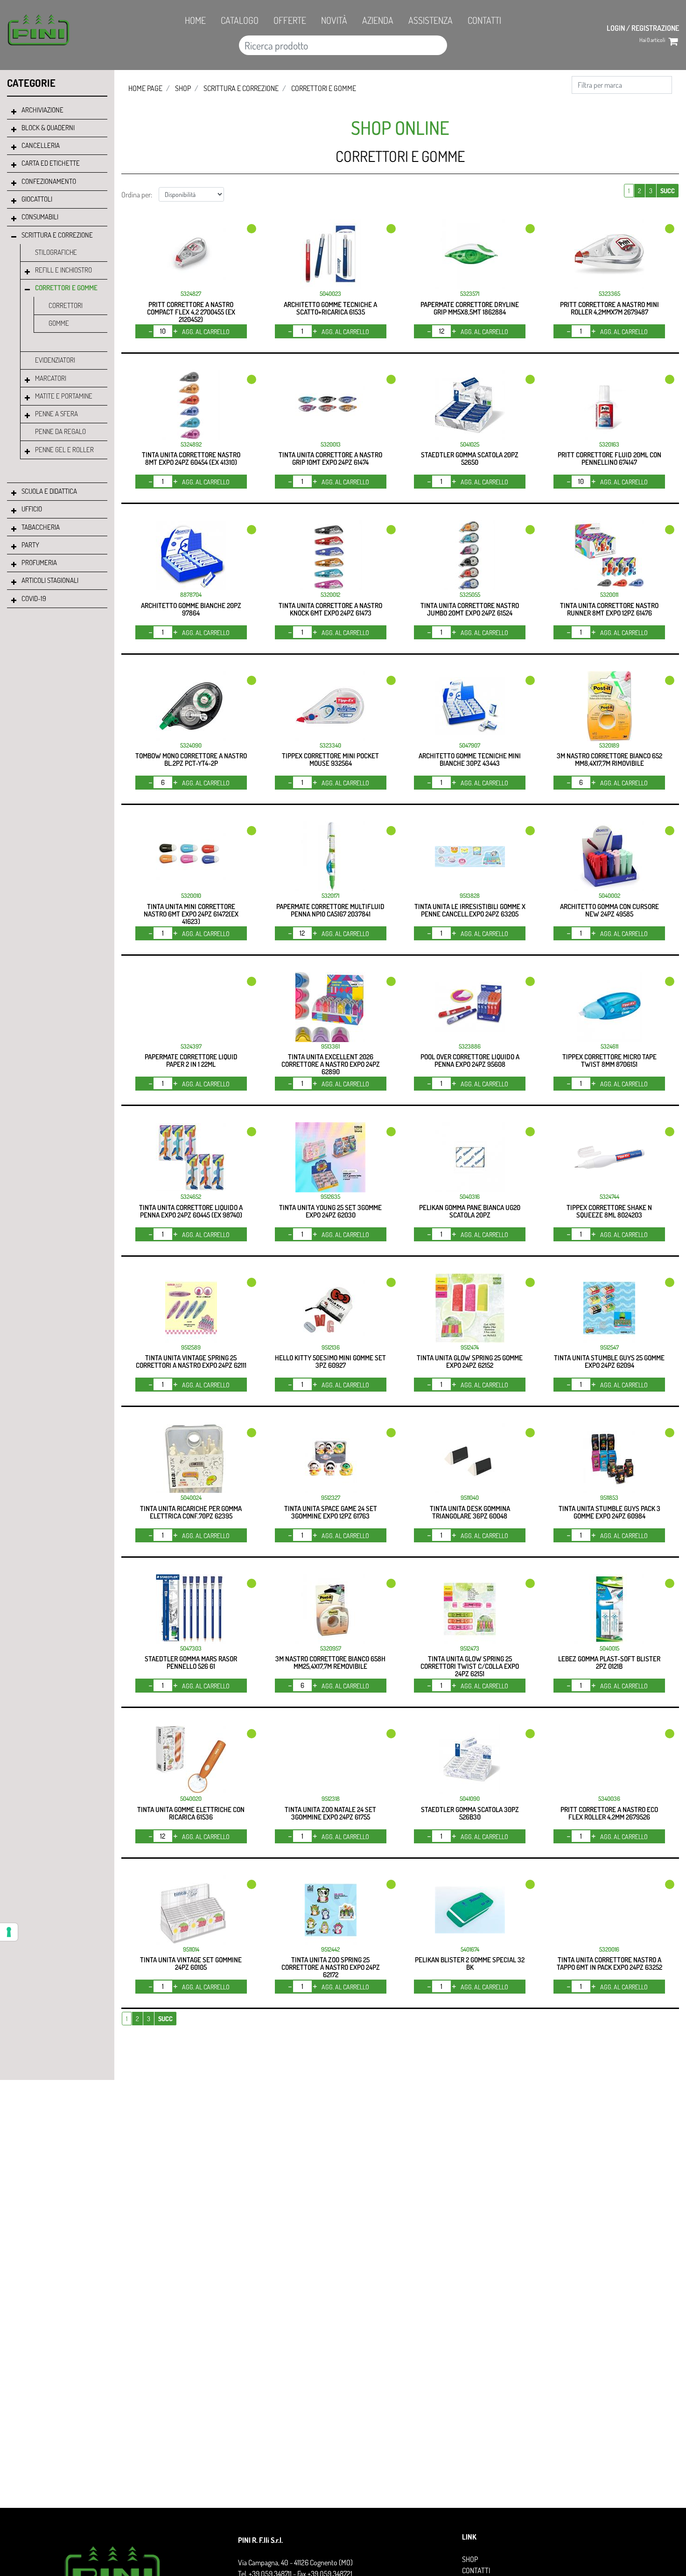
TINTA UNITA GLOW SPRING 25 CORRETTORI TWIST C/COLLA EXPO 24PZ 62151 (470, 1666)
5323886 (470, 1046)
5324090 (191, 745)
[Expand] (14, 112)
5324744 (609, 1197)
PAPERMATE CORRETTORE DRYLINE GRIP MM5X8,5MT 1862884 (470, 308)
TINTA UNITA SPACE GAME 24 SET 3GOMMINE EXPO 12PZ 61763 (331, 1512)
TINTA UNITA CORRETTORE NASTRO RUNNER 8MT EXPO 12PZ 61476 (609, 609)
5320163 (609, 444)
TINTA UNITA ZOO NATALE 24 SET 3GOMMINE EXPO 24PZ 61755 (330, 1813)
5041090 (470, 1799)
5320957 (331, 1648)
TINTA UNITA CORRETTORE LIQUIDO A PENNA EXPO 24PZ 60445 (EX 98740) (191, 1211)
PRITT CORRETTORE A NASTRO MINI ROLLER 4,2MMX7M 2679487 (609, 308)
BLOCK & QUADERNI (48, 128)
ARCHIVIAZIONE (42, 110)
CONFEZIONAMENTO (49, 181)
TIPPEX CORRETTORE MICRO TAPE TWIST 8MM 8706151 (609, 1060)
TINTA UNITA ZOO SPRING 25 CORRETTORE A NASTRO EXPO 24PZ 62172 (331, 1967)
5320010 (191, 896)
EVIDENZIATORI (55, 360)
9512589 (191, 1347)
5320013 (331, 444)
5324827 (191, 294)
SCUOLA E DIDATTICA (49, 491)
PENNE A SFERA (56, 414)
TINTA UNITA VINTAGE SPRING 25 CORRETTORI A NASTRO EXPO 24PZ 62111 (191, 1361)
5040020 (191, 1799)
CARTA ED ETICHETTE (51, 163)
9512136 (331, 1347)
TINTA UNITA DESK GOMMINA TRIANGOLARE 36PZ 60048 (470, 1512)
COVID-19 (34, 598)
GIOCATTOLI (37, 199)
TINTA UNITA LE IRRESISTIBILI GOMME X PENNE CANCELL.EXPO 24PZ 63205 (470, 910)
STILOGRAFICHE (56, 252)
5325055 (470, 595)
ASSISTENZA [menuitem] (430, 20)
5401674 (470, 1949)
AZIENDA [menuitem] (378, 20)
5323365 (609, 294)
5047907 (470, 745)
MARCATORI (51, 378)
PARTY (30, 545)
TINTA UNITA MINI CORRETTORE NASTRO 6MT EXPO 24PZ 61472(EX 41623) (191, 914)
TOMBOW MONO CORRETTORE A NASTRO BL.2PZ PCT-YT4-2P (191, 759)
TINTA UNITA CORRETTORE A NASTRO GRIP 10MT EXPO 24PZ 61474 (330, 458)
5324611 (609, 1046)
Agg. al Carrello (206, 332)
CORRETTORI (66, 305)
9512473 (470, 1648)
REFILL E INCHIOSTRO (63, 270)
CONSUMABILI (40, 217)
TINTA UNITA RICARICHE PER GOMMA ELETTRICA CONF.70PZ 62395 (191, 1512)
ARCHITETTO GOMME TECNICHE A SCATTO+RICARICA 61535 (330, 308)
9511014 (191, 1949)
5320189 (609, 745)
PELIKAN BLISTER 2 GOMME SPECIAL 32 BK (470, 1963)
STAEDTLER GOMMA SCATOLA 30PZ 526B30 (470, 1813)
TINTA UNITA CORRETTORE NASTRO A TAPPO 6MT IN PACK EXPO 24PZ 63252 (609, 1963)
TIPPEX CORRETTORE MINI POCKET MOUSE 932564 (330, 759)
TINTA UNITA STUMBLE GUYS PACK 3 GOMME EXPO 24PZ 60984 (609, 1512)
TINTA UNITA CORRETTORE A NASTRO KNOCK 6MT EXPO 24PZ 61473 (330, 609)
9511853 (609, 1498)
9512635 (330, 1197)
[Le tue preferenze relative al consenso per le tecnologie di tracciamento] (9, 1932)
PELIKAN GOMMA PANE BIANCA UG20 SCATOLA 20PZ (470, 1211)
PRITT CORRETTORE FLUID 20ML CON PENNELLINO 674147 (609, 458)
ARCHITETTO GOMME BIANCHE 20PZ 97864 (191, 609)
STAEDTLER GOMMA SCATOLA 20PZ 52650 (470, 458)
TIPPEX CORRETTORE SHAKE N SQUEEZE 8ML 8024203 (609, 1211)
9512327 (331, 1498)
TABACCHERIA (41, 527)
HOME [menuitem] (195, 20)
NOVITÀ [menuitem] (334, 20)
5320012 (330, 595)
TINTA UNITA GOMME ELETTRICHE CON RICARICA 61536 (191, 1813)
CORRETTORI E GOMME (66, 288)
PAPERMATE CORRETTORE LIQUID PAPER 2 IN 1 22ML (191, 1060)
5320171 (330, 896)
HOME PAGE (145, 88)
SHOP (183, 88)
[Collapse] (14, 237)
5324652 (191, 1197)
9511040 (470, 1498)
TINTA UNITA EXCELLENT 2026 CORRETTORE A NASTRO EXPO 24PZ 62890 (331, 1064)
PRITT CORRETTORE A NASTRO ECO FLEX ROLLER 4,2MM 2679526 (609, 1813)
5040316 (470, 1197)
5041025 (470, 444)
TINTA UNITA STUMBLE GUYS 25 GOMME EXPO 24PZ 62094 (609, 1361)
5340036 (609, 1799)
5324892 (191, 444)
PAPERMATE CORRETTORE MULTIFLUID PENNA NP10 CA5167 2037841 (330, 910)
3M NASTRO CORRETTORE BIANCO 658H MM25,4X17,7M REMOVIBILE (330, 1662)
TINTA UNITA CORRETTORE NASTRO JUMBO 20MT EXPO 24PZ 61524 (470, 609)
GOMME (59, 323)
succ (668, 191)
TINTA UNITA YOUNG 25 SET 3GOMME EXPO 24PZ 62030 (330, 1211)
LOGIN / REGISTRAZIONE (643, 28)
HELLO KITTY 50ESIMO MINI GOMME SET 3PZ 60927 (330, 1361)
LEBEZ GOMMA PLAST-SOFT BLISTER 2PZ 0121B (609, 1662)
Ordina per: (137, 195)
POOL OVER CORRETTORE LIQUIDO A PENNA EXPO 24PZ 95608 (470, 1060)
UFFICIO (32, 509)
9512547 (609, 1347)
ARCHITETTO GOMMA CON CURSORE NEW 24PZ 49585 (609, 910)
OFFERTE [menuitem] (290, 20)
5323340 (330, 745)
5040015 (609, 1648)
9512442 (330, 1949)
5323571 (470, 294)
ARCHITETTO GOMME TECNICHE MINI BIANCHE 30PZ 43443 (470, 759)
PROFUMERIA (39, 563)
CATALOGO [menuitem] (240, 20)
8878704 (191, 595)
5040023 (330, 294)
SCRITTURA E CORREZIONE (57, 235)
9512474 (470, 1347)
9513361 (330, 1046)
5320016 (609, 1949)
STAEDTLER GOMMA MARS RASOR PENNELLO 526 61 (191, 1662)
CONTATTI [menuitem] (484, 20)
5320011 (609, 595)
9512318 (331, 1799)
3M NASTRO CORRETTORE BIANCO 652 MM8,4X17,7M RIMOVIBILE (609, 759)
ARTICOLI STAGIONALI (50, 580)
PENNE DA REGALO (60, 431)
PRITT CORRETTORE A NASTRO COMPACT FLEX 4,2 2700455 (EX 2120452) (191, 312)
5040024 (191, 1498)
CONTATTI (476, 2570)
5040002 (609, 896)
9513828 (470, 896)
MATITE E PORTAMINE (64, 396)
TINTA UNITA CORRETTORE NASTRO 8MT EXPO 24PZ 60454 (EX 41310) (191, 458)
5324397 (191, 1046)
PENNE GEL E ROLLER (64, 450)
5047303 (191, 1648)
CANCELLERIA (41, 145)
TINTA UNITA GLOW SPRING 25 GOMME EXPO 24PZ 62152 (470, 1361)
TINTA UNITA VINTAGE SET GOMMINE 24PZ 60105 (191, 1963)
